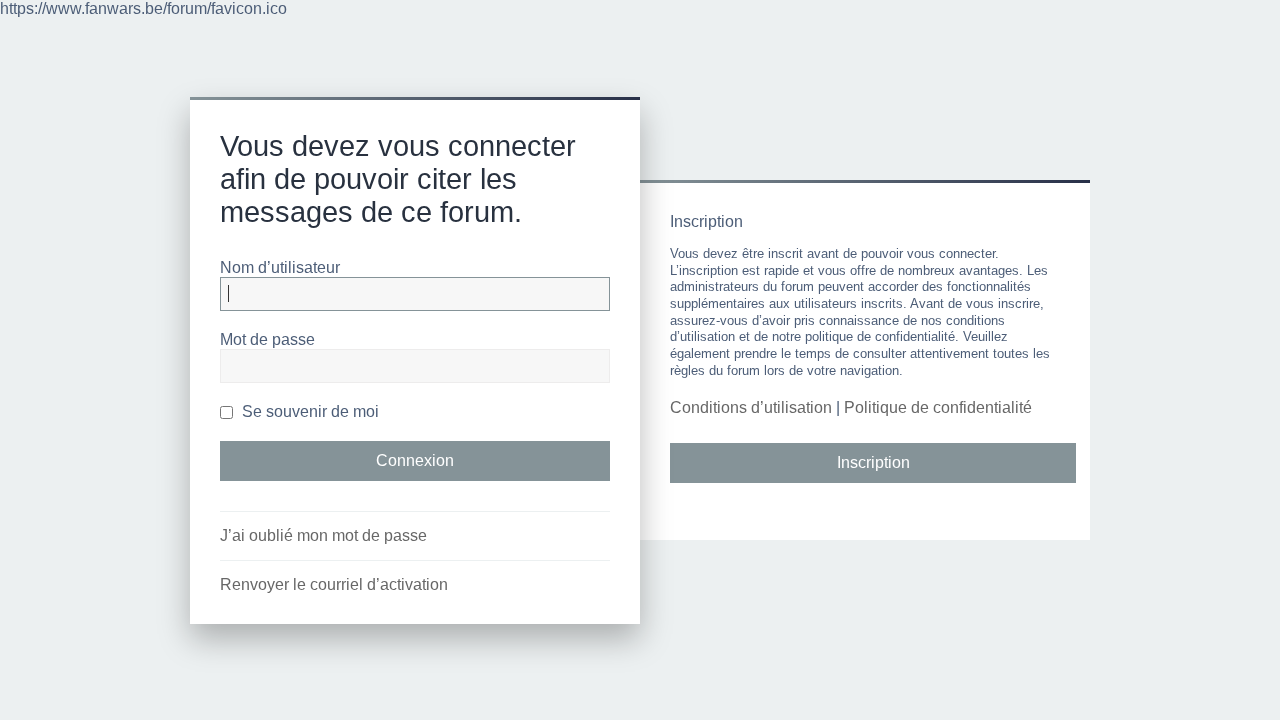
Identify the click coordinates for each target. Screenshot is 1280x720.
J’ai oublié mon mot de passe (323, 535)
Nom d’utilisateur (280, 267)
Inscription (873, 462)
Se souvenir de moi (308, 411)
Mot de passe (267, 339)
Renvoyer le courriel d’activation (334, 584)
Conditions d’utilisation (751, 407)
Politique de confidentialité (938, 407)
